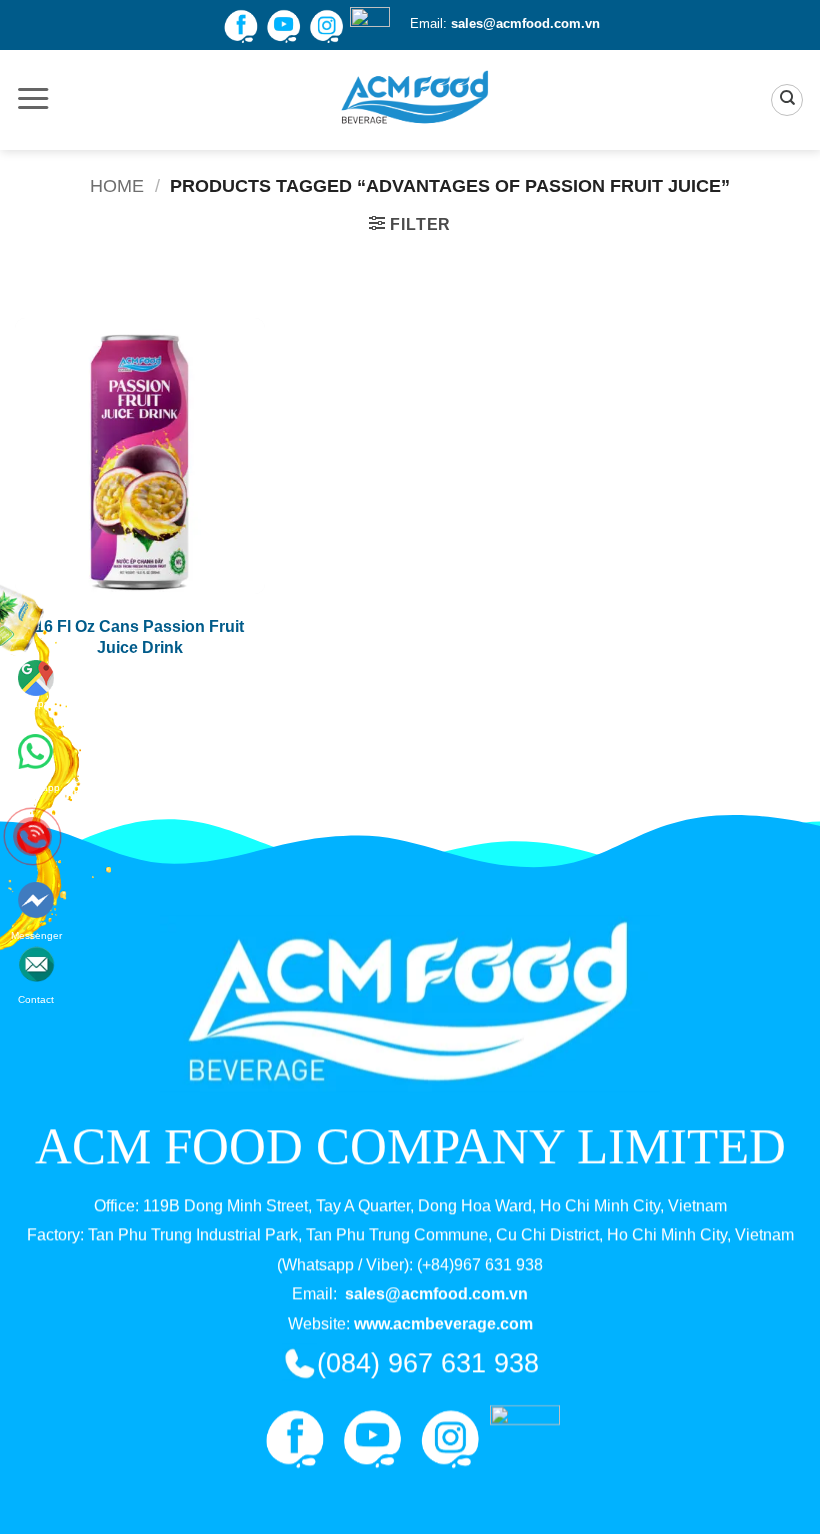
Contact (36, 930)
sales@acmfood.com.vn (525, 23)
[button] (33, 100)
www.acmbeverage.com (443, 1323)
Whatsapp (36, 748)
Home (117, 185)
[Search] (787, 100)
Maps (36, 703)
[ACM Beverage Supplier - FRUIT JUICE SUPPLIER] (410, 100)
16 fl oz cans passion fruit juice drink (139, 637)
